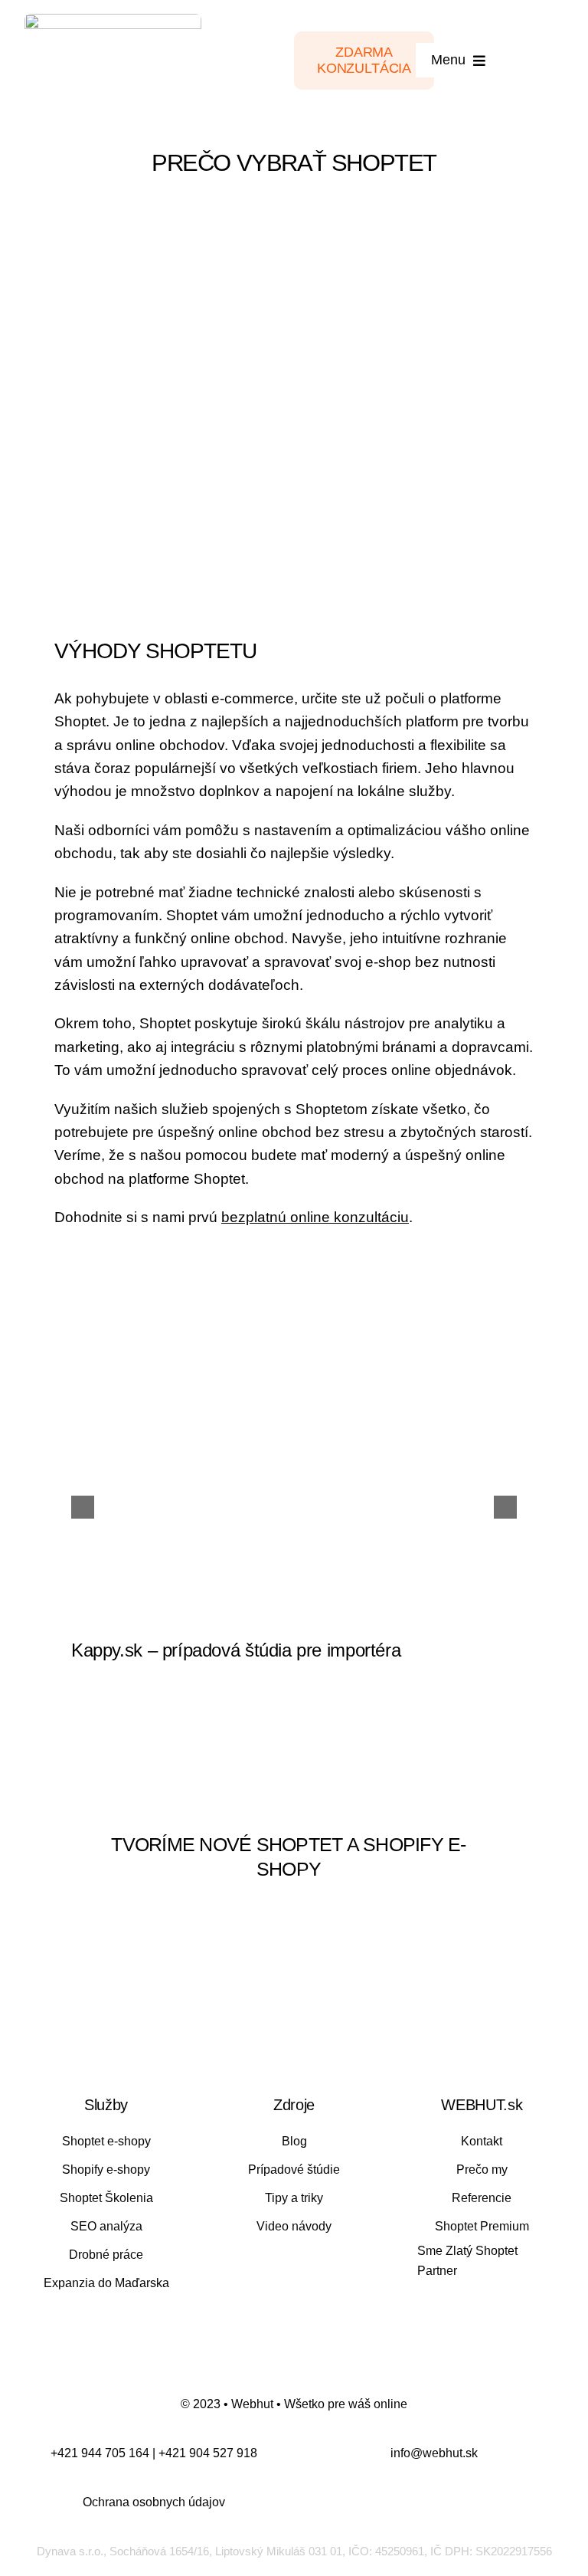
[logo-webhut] (113, 21)
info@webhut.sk (434, 2453)
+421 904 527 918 (208, 2453)
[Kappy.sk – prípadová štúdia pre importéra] (294, 1473)
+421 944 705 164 (100, 2453)
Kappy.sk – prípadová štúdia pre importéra (236, 1650)
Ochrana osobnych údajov (154, 2502)
